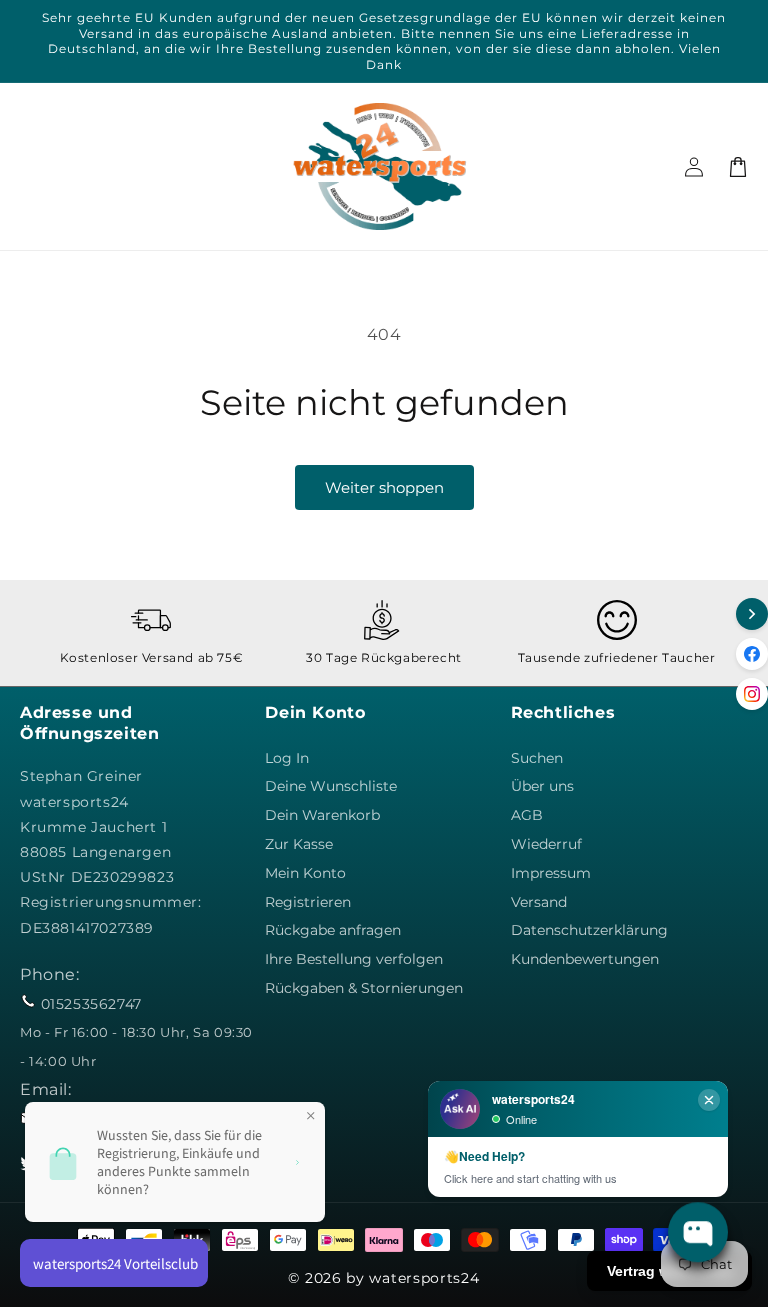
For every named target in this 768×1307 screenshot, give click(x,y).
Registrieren (308, 902)
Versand (539, 902)
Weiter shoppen (384, 487)
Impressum (551, 873)
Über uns (542, 786)
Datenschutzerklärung (589, 930)
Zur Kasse (299, 844)
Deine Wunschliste (331, 786)
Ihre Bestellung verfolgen (354, 959)
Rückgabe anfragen (333, 930)
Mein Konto (305, 873)
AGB (527, 815)
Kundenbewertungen (585, 959)
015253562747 (91, 1004)
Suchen (537, 758)
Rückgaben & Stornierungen (364, 988)
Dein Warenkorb (322, 815)
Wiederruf (546, 844)
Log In (287, 758)
